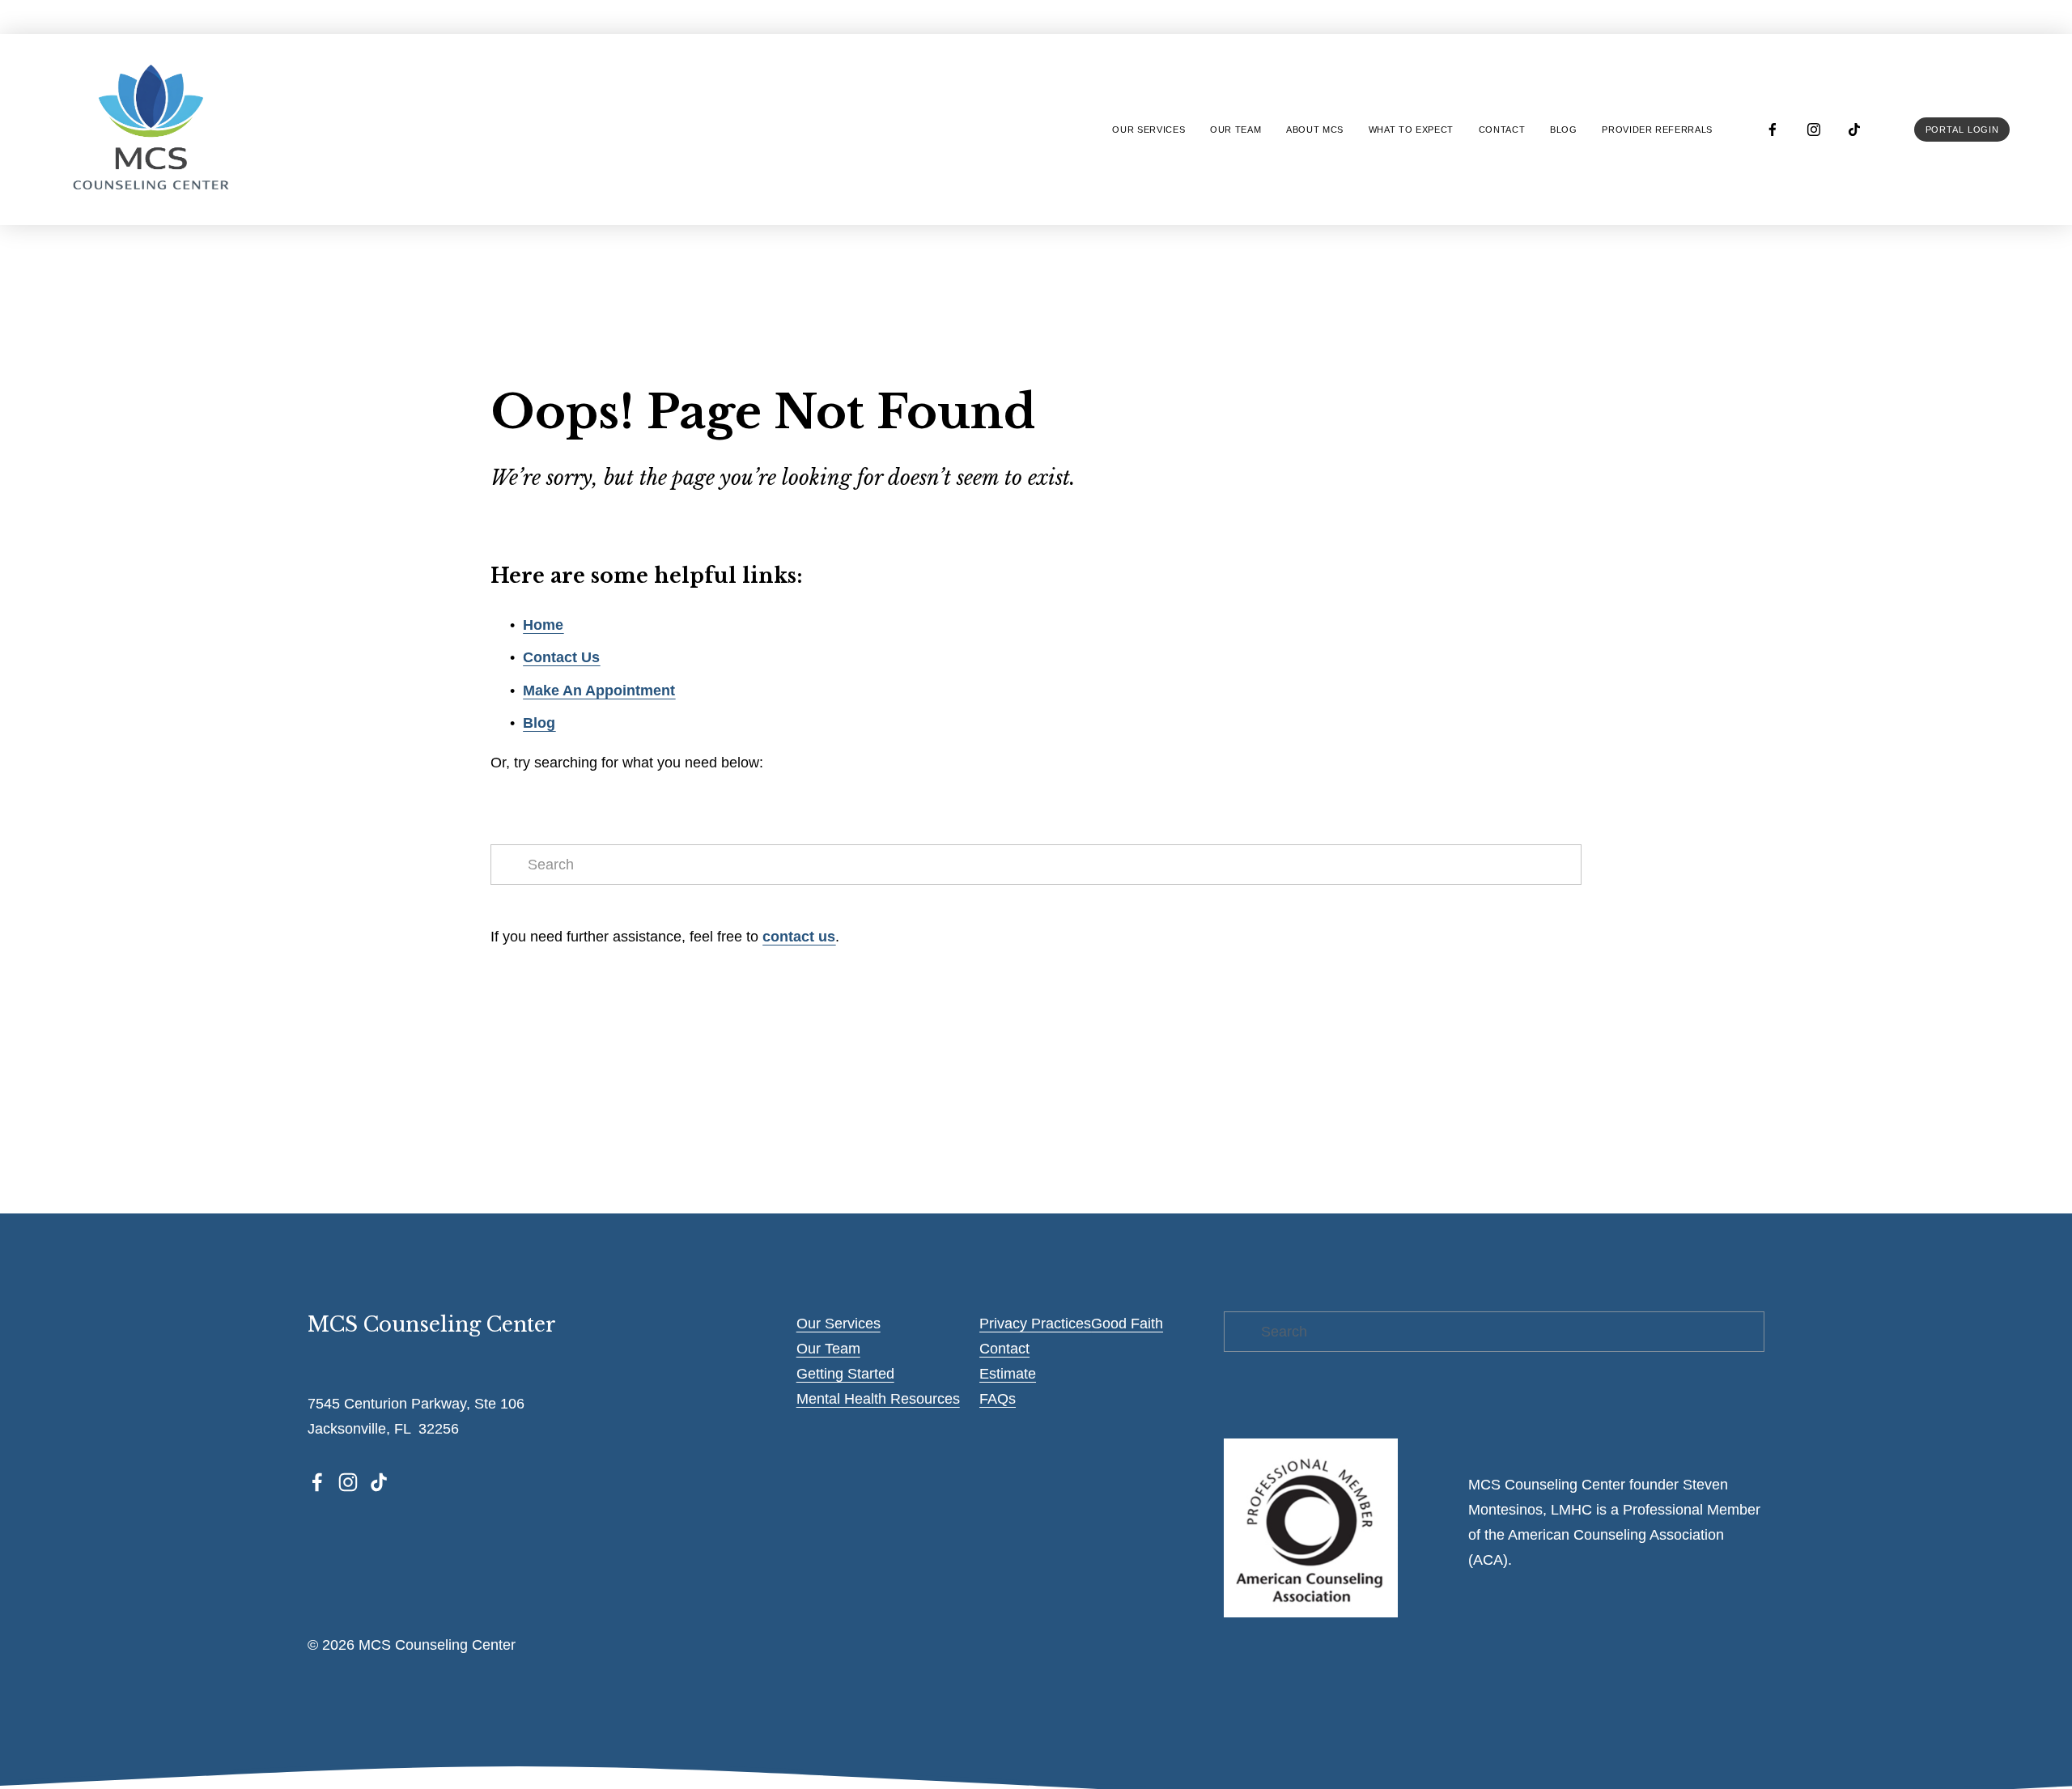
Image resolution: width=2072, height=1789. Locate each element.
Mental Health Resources (878, 1399)
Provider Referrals (1657, 130)
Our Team (828, 1349)
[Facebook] (1773, 130)
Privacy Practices (1035, 1324)
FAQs (998, 1399)
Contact (1502, 130)
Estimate (1008, 1374)
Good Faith (1127, 1324)
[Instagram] (1814, 130)
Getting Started (845, 1374)
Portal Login (1963, 130)
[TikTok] (1854, 130)
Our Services (839, 1324)
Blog (1564, 130)
